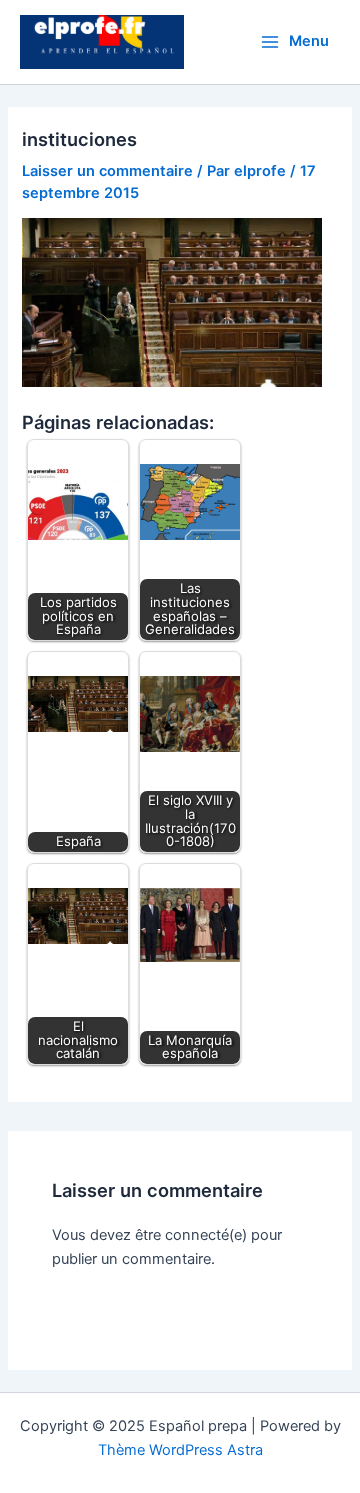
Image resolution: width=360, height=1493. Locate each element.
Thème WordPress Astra (180, 1450)
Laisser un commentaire (107, 171)
